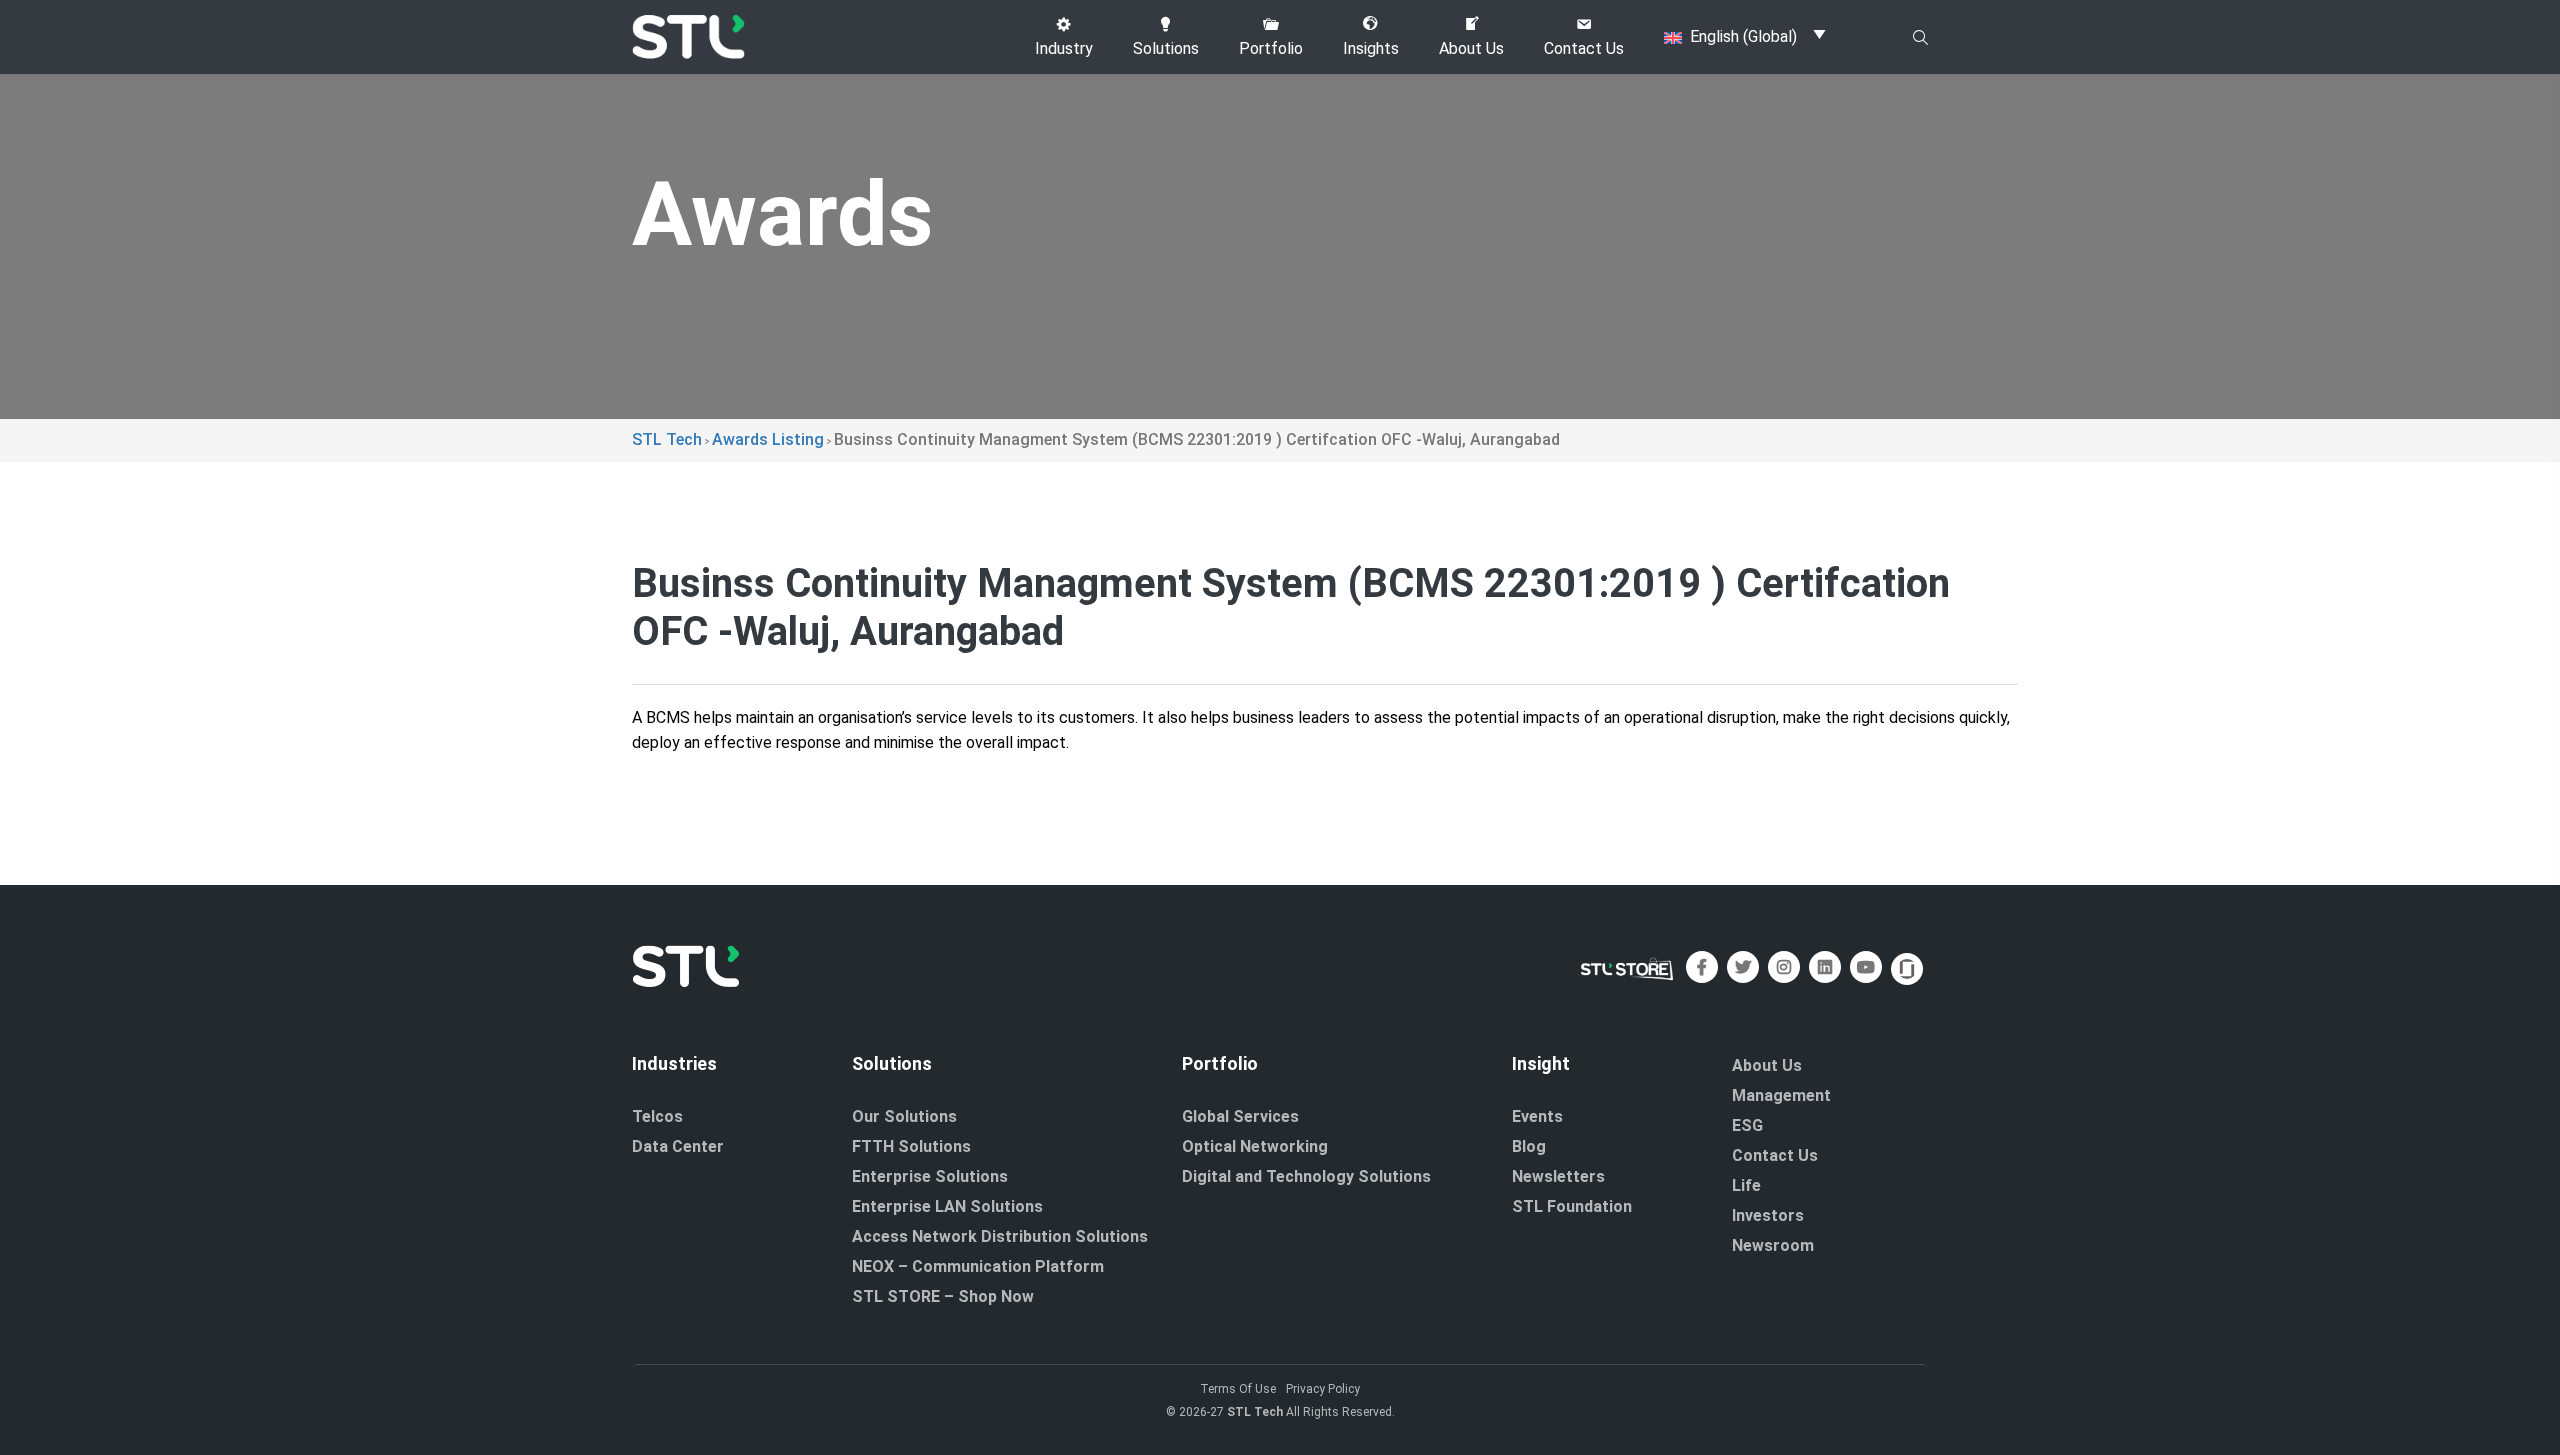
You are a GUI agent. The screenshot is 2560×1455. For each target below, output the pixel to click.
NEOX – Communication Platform (978, 1266)
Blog (1529, 1146)
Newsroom (1773, 1245)
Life (1746, 1185)
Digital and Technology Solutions (1306, 1176)
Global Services (1240, 1116)
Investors (1768, 1215)
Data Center (678, 1146)
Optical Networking (1255, 1146)
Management (1781, 1095)
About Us (1767, 1065)
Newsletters (1558, 1176)
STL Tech (1255, 1412)
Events (1537, 1116)
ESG (1747, 1125)
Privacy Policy (1323, 1389)
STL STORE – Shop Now (943, 1296)
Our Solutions (904, 1116)
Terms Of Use (1238, 1389)
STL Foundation (1572, 1206)
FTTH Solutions (911, 1146)
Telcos (657, 1116)
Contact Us (1775, 1155)
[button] (1064, 37)
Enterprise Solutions (930, 1176)
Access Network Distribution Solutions (1000, 1236)
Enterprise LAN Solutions (947, 1206)
